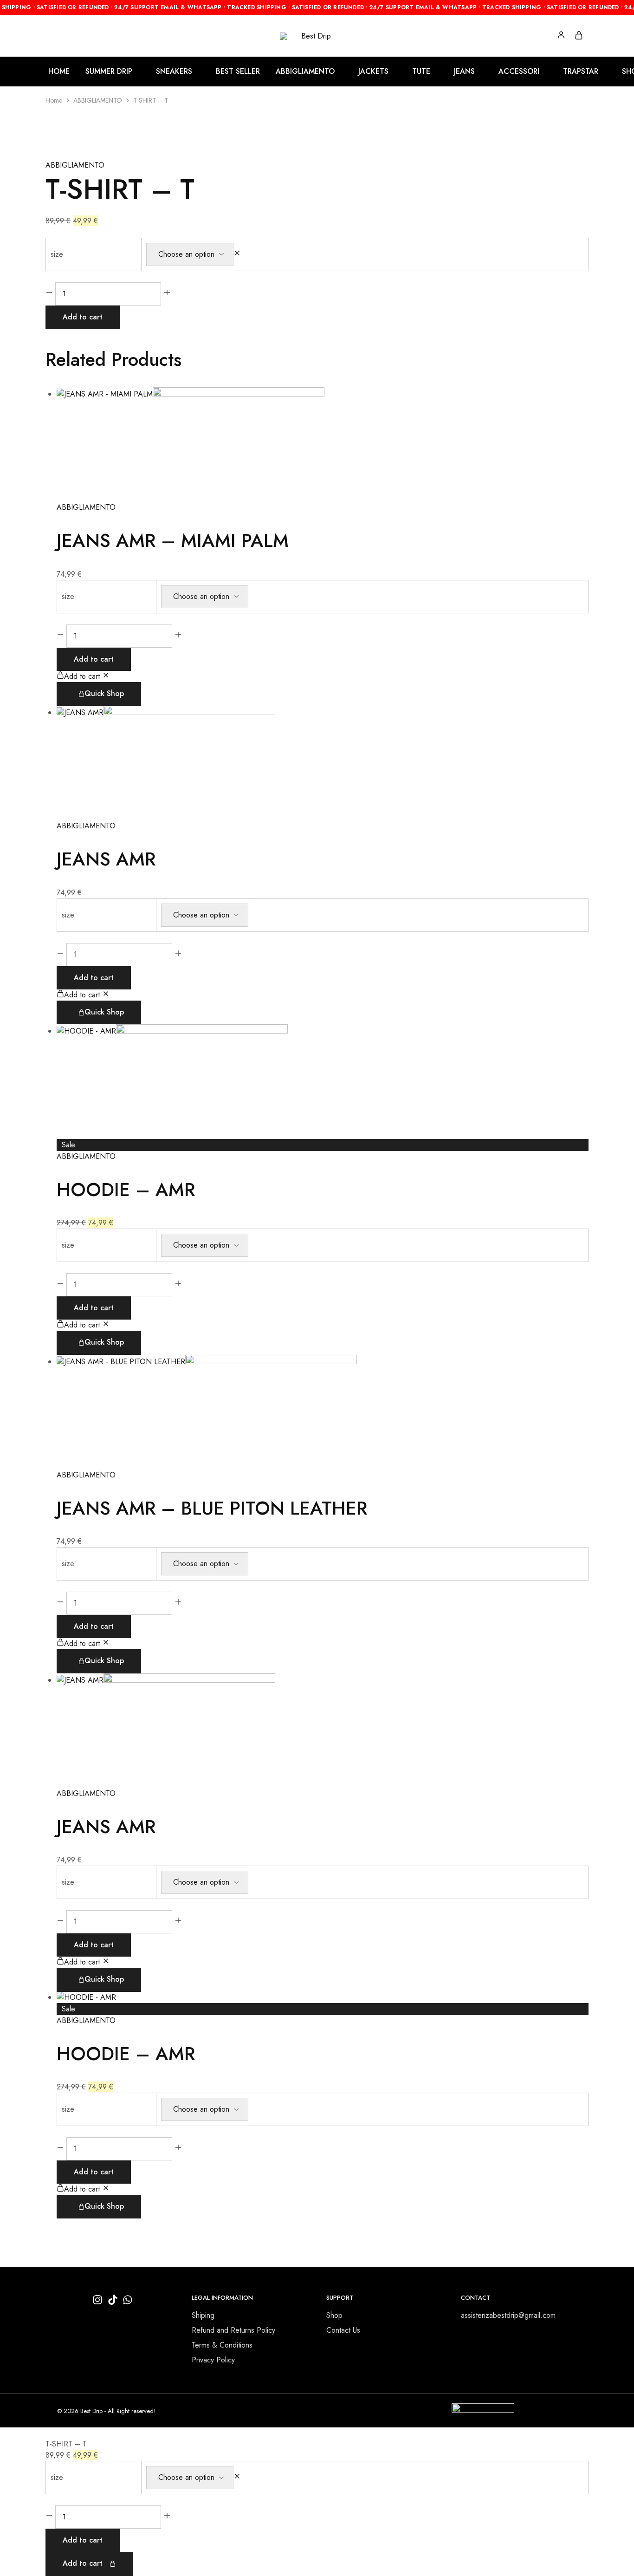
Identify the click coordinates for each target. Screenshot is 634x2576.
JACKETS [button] (373, 72)
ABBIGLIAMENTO (98, 100)
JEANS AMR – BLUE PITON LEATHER (212, 1508)
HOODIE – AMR (126, 1190)
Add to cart (83, 317)
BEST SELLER (238, 72)
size (57, 254)
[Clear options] (237, 254)
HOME (59, 72)
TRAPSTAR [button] (581, 72)
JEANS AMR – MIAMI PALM (173, 540)
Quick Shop (104, 693)
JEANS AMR (106, 859)
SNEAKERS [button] (174, 72)
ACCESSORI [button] (519, 72)
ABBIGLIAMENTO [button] (305, 72)
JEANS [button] (464, 72)
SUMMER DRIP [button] (109, 72)
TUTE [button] (421, 72)
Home (54, 100)
